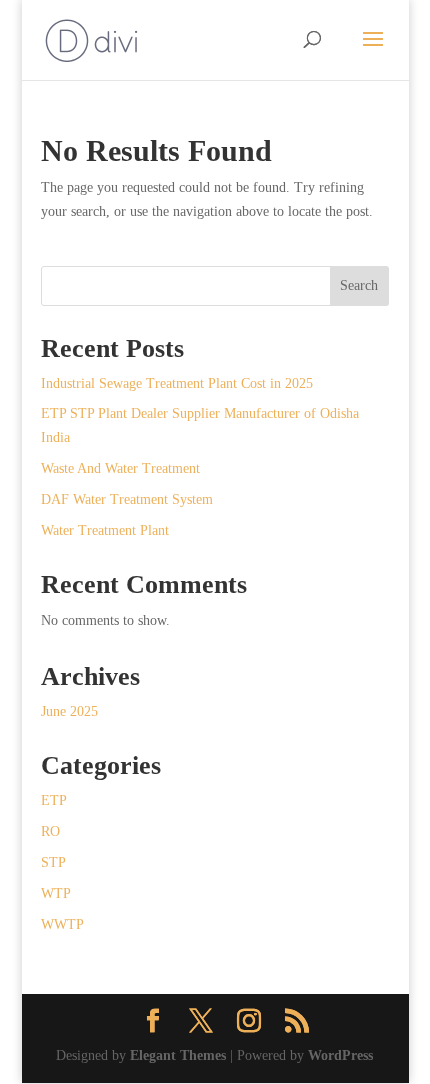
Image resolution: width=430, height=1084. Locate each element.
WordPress (340, 1055)
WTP (56, 893)
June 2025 (69, 711)
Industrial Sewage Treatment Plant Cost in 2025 (177, 383)
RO (50, 831)
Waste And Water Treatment (120, 468)
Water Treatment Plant (105, 530)
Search (359, 285)
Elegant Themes (178, 1055)
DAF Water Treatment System (127, 499)
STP (53, 862)
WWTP (62, 924)
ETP (54, 800)
